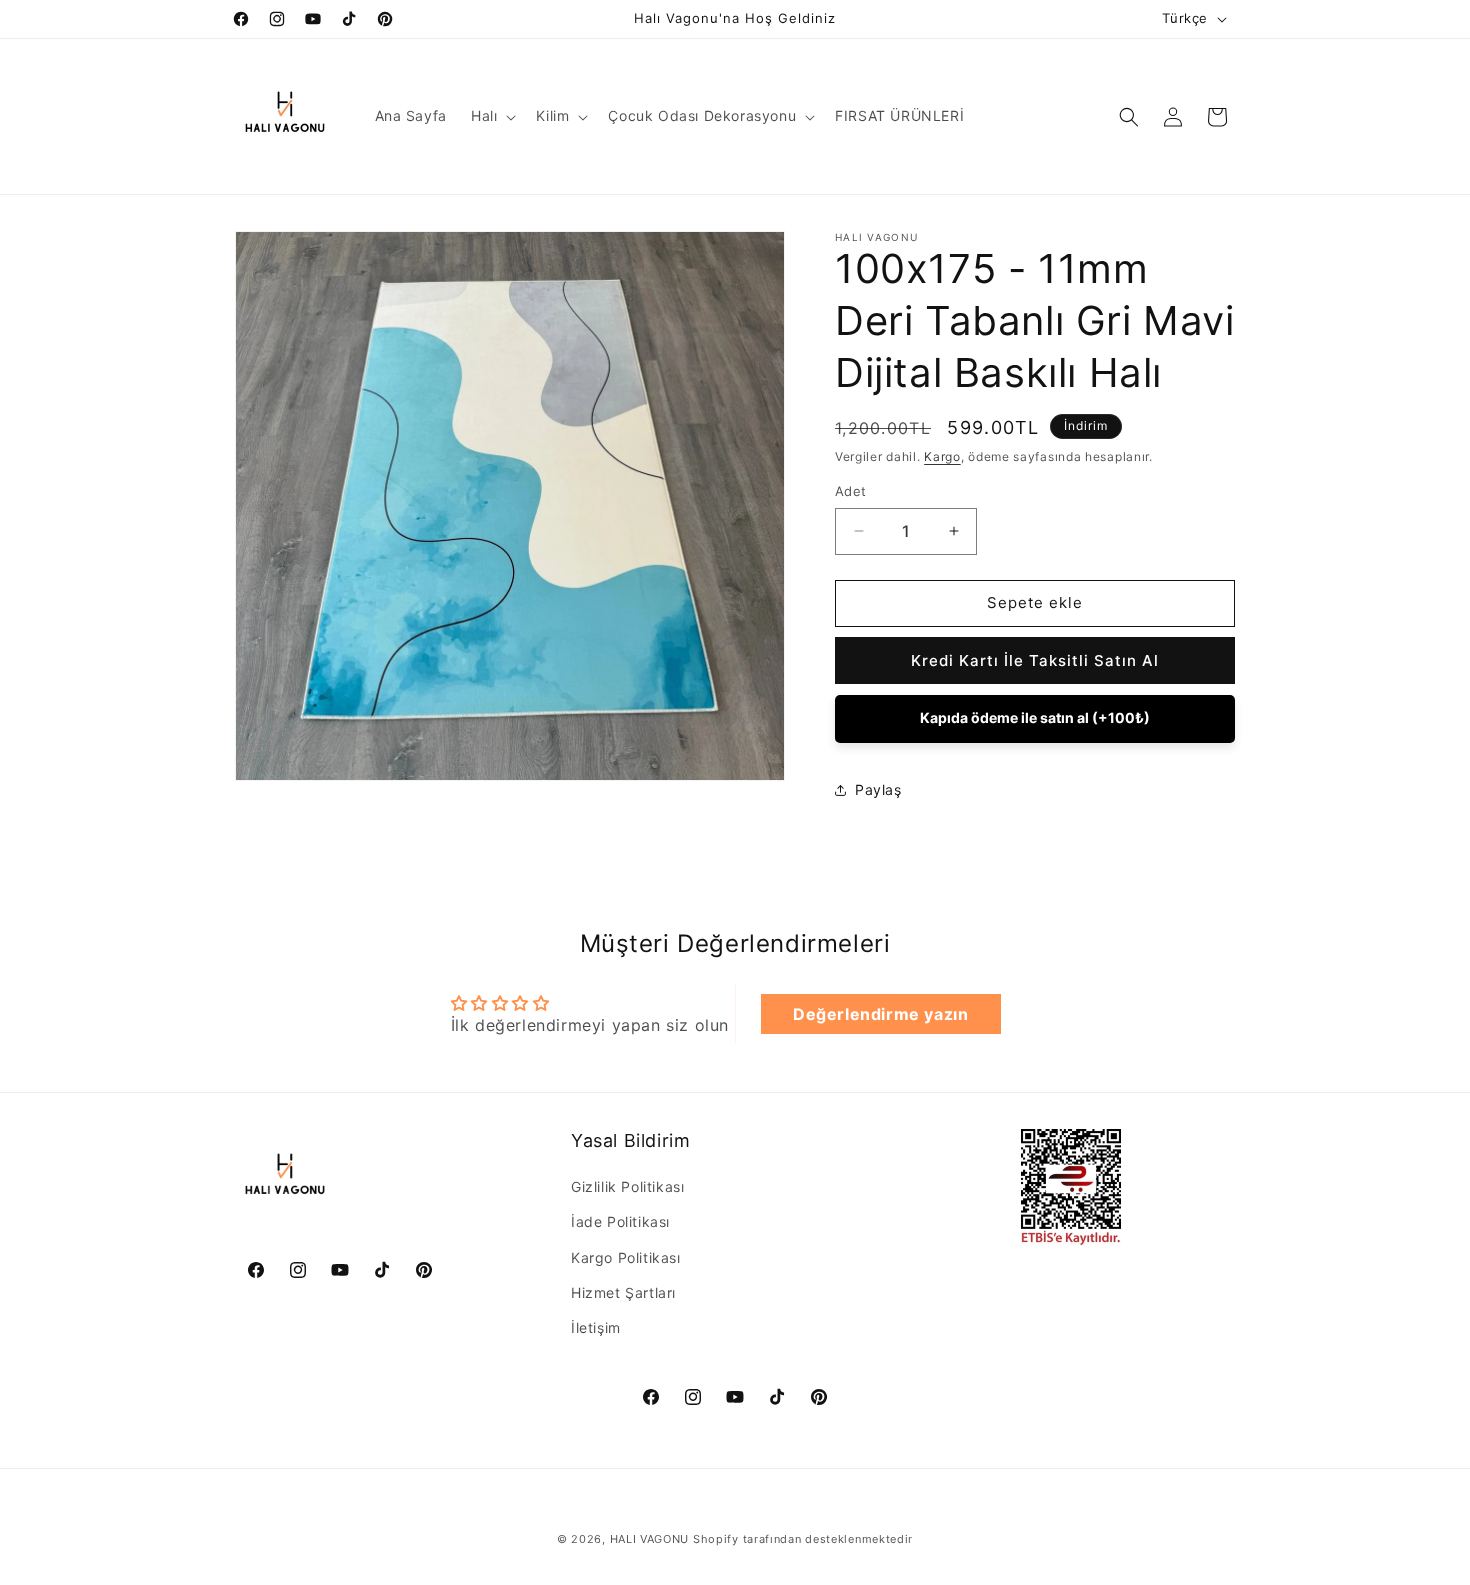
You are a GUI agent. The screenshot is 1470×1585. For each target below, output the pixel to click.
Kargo (942, 456)
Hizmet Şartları (623, 1292)
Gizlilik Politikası (627, 1187)
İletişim (596, 1328)
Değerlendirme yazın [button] (880, 1014)
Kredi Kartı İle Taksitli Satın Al (1035, 660)
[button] (491, 116)
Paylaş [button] (878, 789)
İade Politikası (620, 1222)
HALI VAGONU (650, 1539)
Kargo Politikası (626, 1257)
